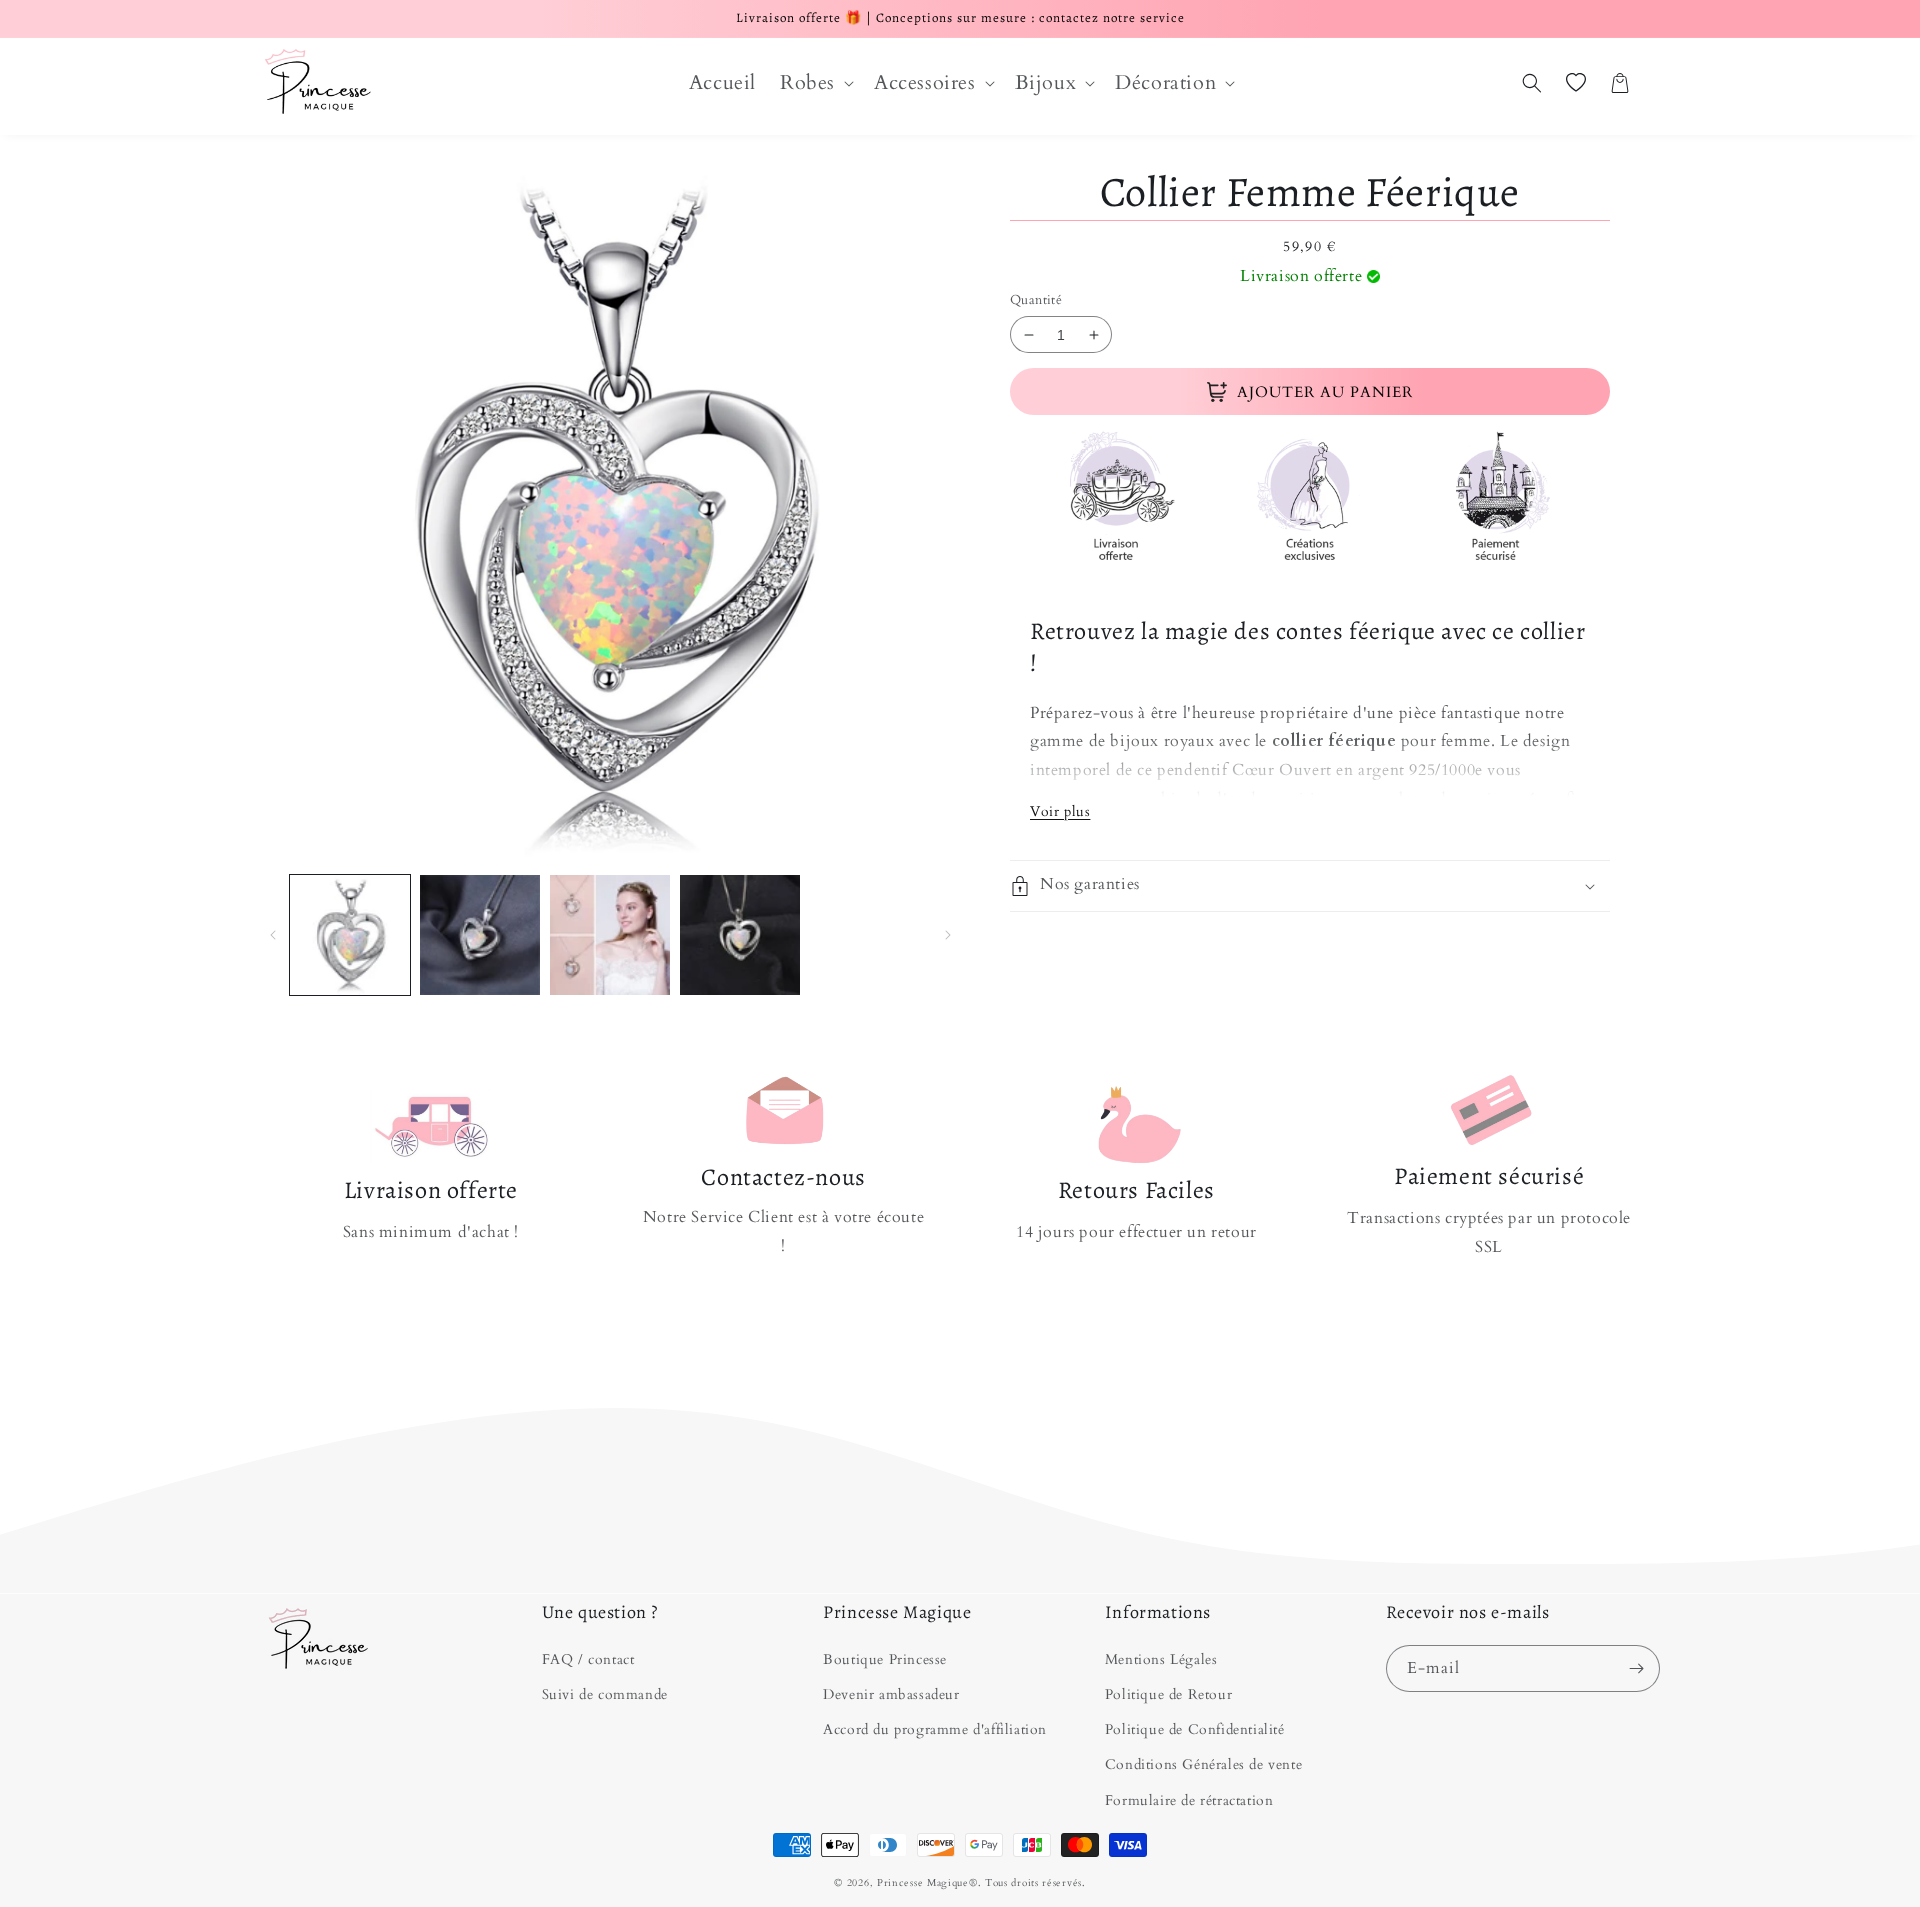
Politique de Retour (1168, 1694)
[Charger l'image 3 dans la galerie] (610, 935)
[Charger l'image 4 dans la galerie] (740, 935)
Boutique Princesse (885, 1659)
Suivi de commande (605, 1694)
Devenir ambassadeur (891, 1694)
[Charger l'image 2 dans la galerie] (480, 935)
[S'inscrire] (1637, 1668)
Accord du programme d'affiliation (935, 1729)
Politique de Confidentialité (1195, 1729)
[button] (815, 83)
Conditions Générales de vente (1203, 1764)
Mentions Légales (1161, 1659)
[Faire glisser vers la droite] (947, 935)
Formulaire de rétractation (1189, 1800)
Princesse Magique (923, 1883)
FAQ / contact (588, 1659)
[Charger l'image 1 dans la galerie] (350, 935)
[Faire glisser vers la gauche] (272, 935)
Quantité (1036, 300)
